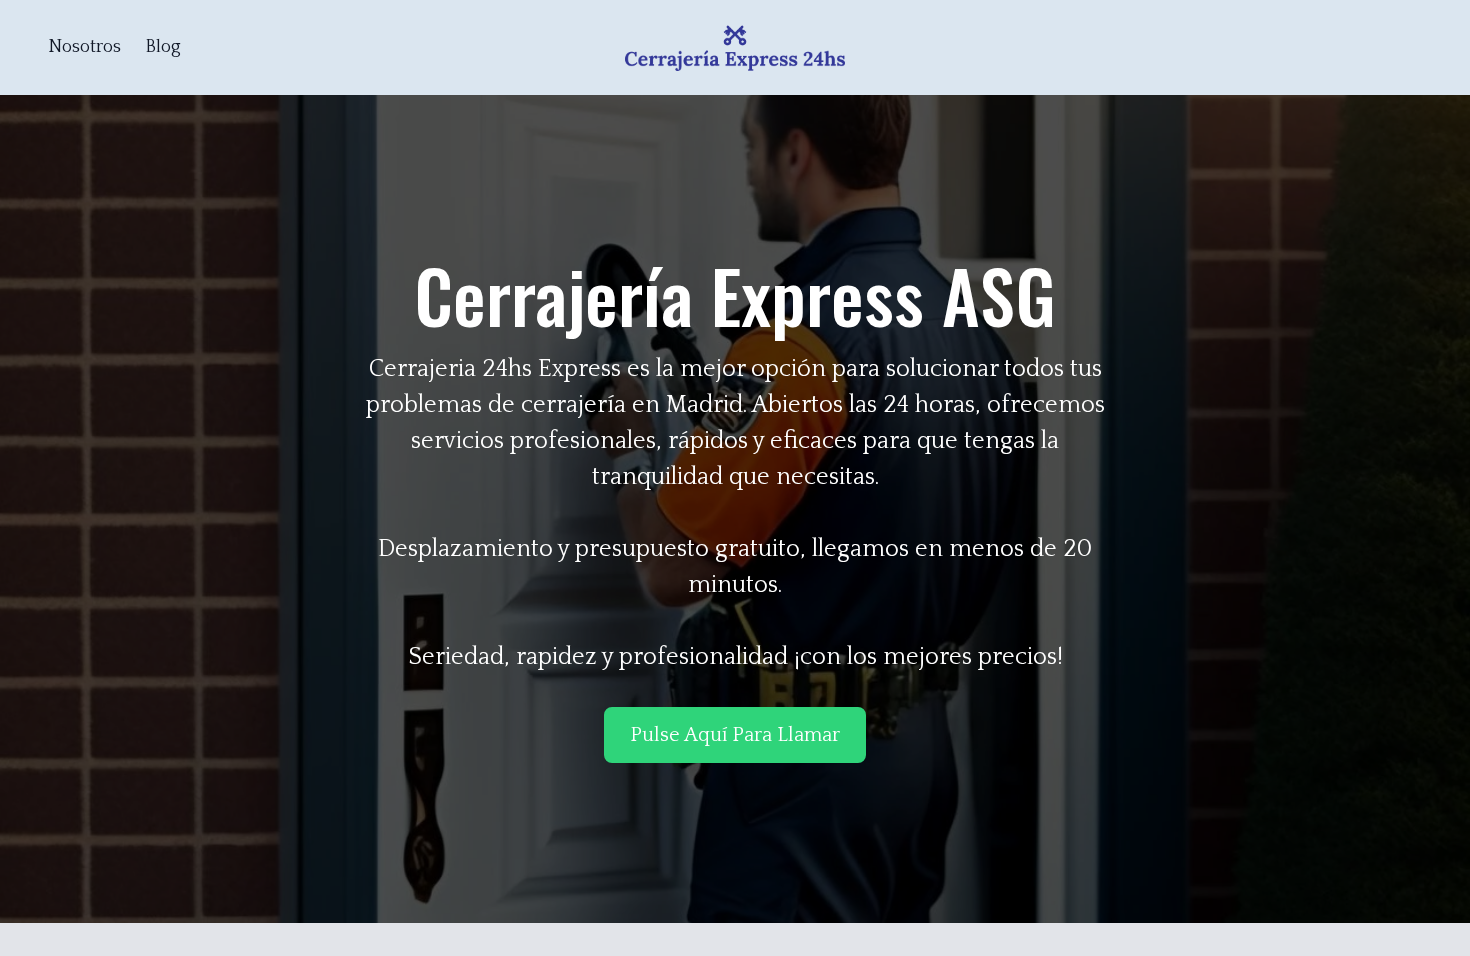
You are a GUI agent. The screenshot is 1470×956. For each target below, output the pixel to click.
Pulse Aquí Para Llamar (735, 735)
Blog (163, 47)
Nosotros (84, 47)
